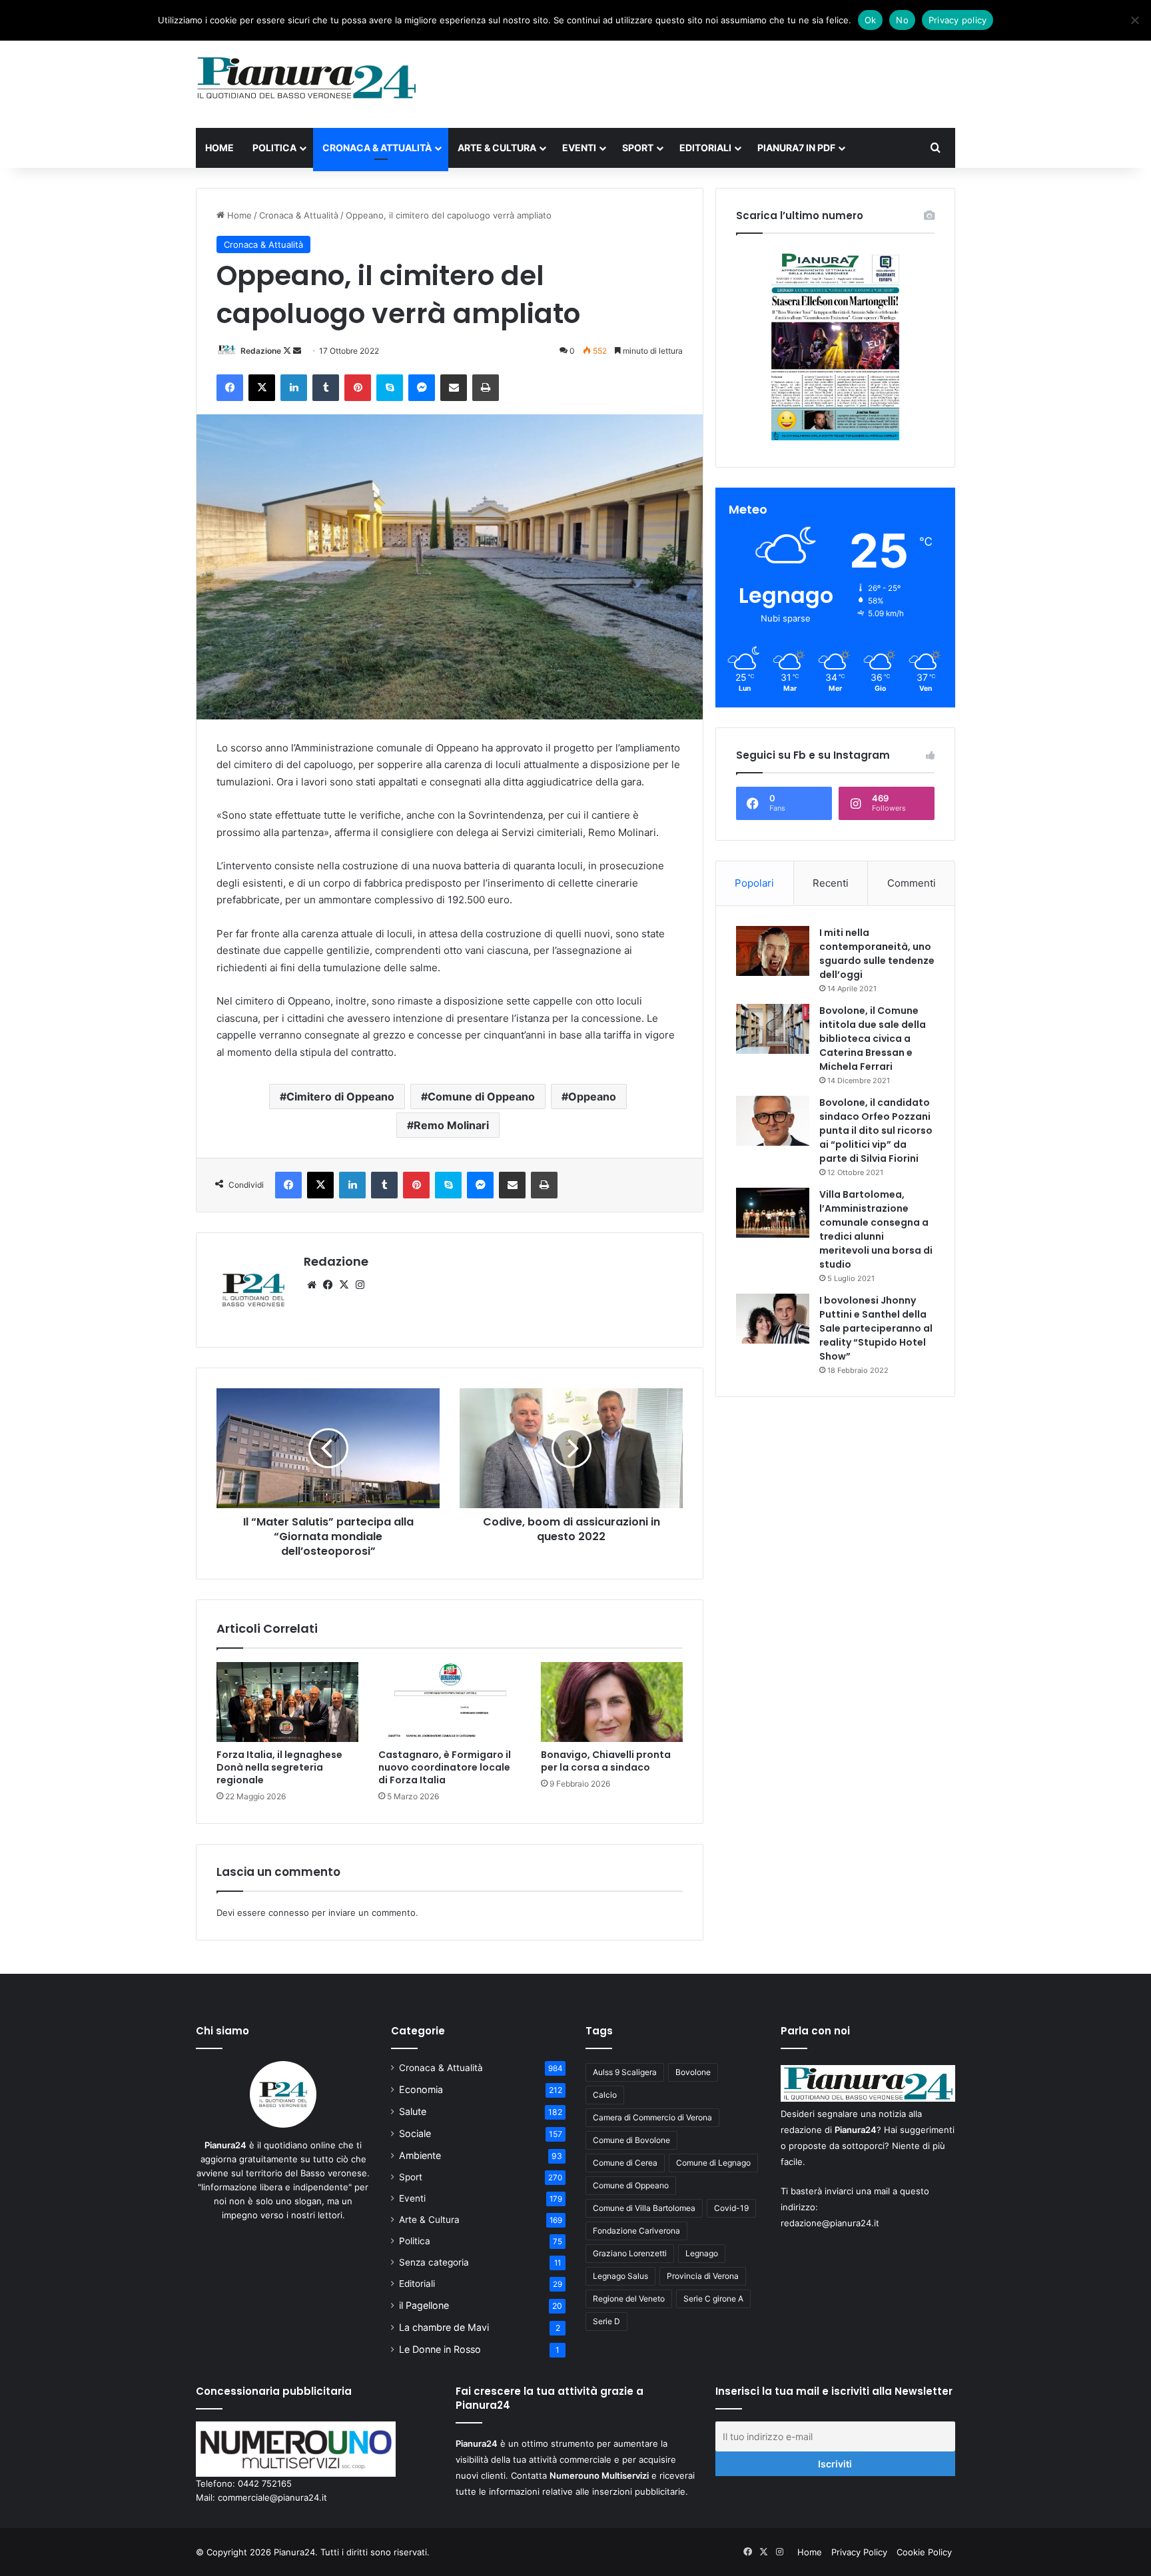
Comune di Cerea (625, 2163)
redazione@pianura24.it (830, 2223)
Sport (638, 148)
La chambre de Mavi (444, 2327)
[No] (1134, 20)
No (902, 20)
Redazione (261, 351)
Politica (274, 148)
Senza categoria (434, 2262)
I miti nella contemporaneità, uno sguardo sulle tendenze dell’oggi (877, 954)
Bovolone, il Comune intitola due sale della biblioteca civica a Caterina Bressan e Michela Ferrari (873, 1039)
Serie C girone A (713, 2299)
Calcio (605, 2095)
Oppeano (592, 1096)
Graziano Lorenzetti (630, 2253)
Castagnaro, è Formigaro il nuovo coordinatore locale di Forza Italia (445, 1767)
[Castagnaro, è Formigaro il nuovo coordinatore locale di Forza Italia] (449, 1702)
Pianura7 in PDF (796, 148)
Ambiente (420, 2155)
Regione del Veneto (629, 2299)
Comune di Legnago (713, 2163)
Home (219, 148)
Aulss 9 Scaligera (625, 2072)
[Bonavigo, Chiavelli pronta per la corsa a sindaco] (612, 1702)
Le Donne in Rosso (440, 2349)
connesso (289, 1913)
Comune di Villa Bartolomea (644, 2208)
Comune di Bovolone (631, 2140)
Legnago (702, 2253)
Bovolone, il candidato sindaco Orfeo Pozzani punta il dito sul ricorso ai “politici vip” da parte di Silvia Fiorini (876, 1130)
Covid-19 (731, 2208)
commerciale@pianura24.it (272, 2497)
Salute (413, 2111)
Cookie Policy (924, 2552)
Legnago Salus (620, 2276)
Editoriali (705, 148)
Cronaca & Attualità (377, 148)
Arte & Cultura (497, 148)
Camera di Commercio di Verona (652, 2117)
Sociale (415, 2133)
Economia (421, 2089)
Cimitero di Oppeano (340, 1096)
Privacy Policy (859, 2552)
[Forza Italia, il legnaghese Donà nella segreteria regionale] (287, 1702)
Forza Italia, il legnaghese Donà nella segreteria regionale (279, 1767)
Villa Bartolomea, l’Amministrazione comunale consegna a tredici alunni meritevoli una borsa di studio (876, 1229)
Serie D (606, 2321)
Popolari (754, 883)
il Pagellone (424, 2305)
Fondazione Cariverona (636, 2231)
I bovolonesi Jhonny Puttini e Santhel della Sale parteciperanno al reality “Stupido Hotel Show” (876, 1328)
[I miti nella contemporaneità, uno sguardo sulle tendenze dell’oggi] (773, 951)
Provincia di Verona (703, 2276)
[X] (344, 1285)
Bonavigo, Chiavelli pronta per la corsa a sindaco (606, 1761)
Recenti (831, 883)
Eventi (579, 148)
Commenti (912, 883)
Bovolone (693, 2072)
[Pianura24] (307, 78)
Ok (871, 20)
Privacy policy (958, 20)
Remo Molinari (451, 1125)
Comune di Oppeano (481, 1096)
